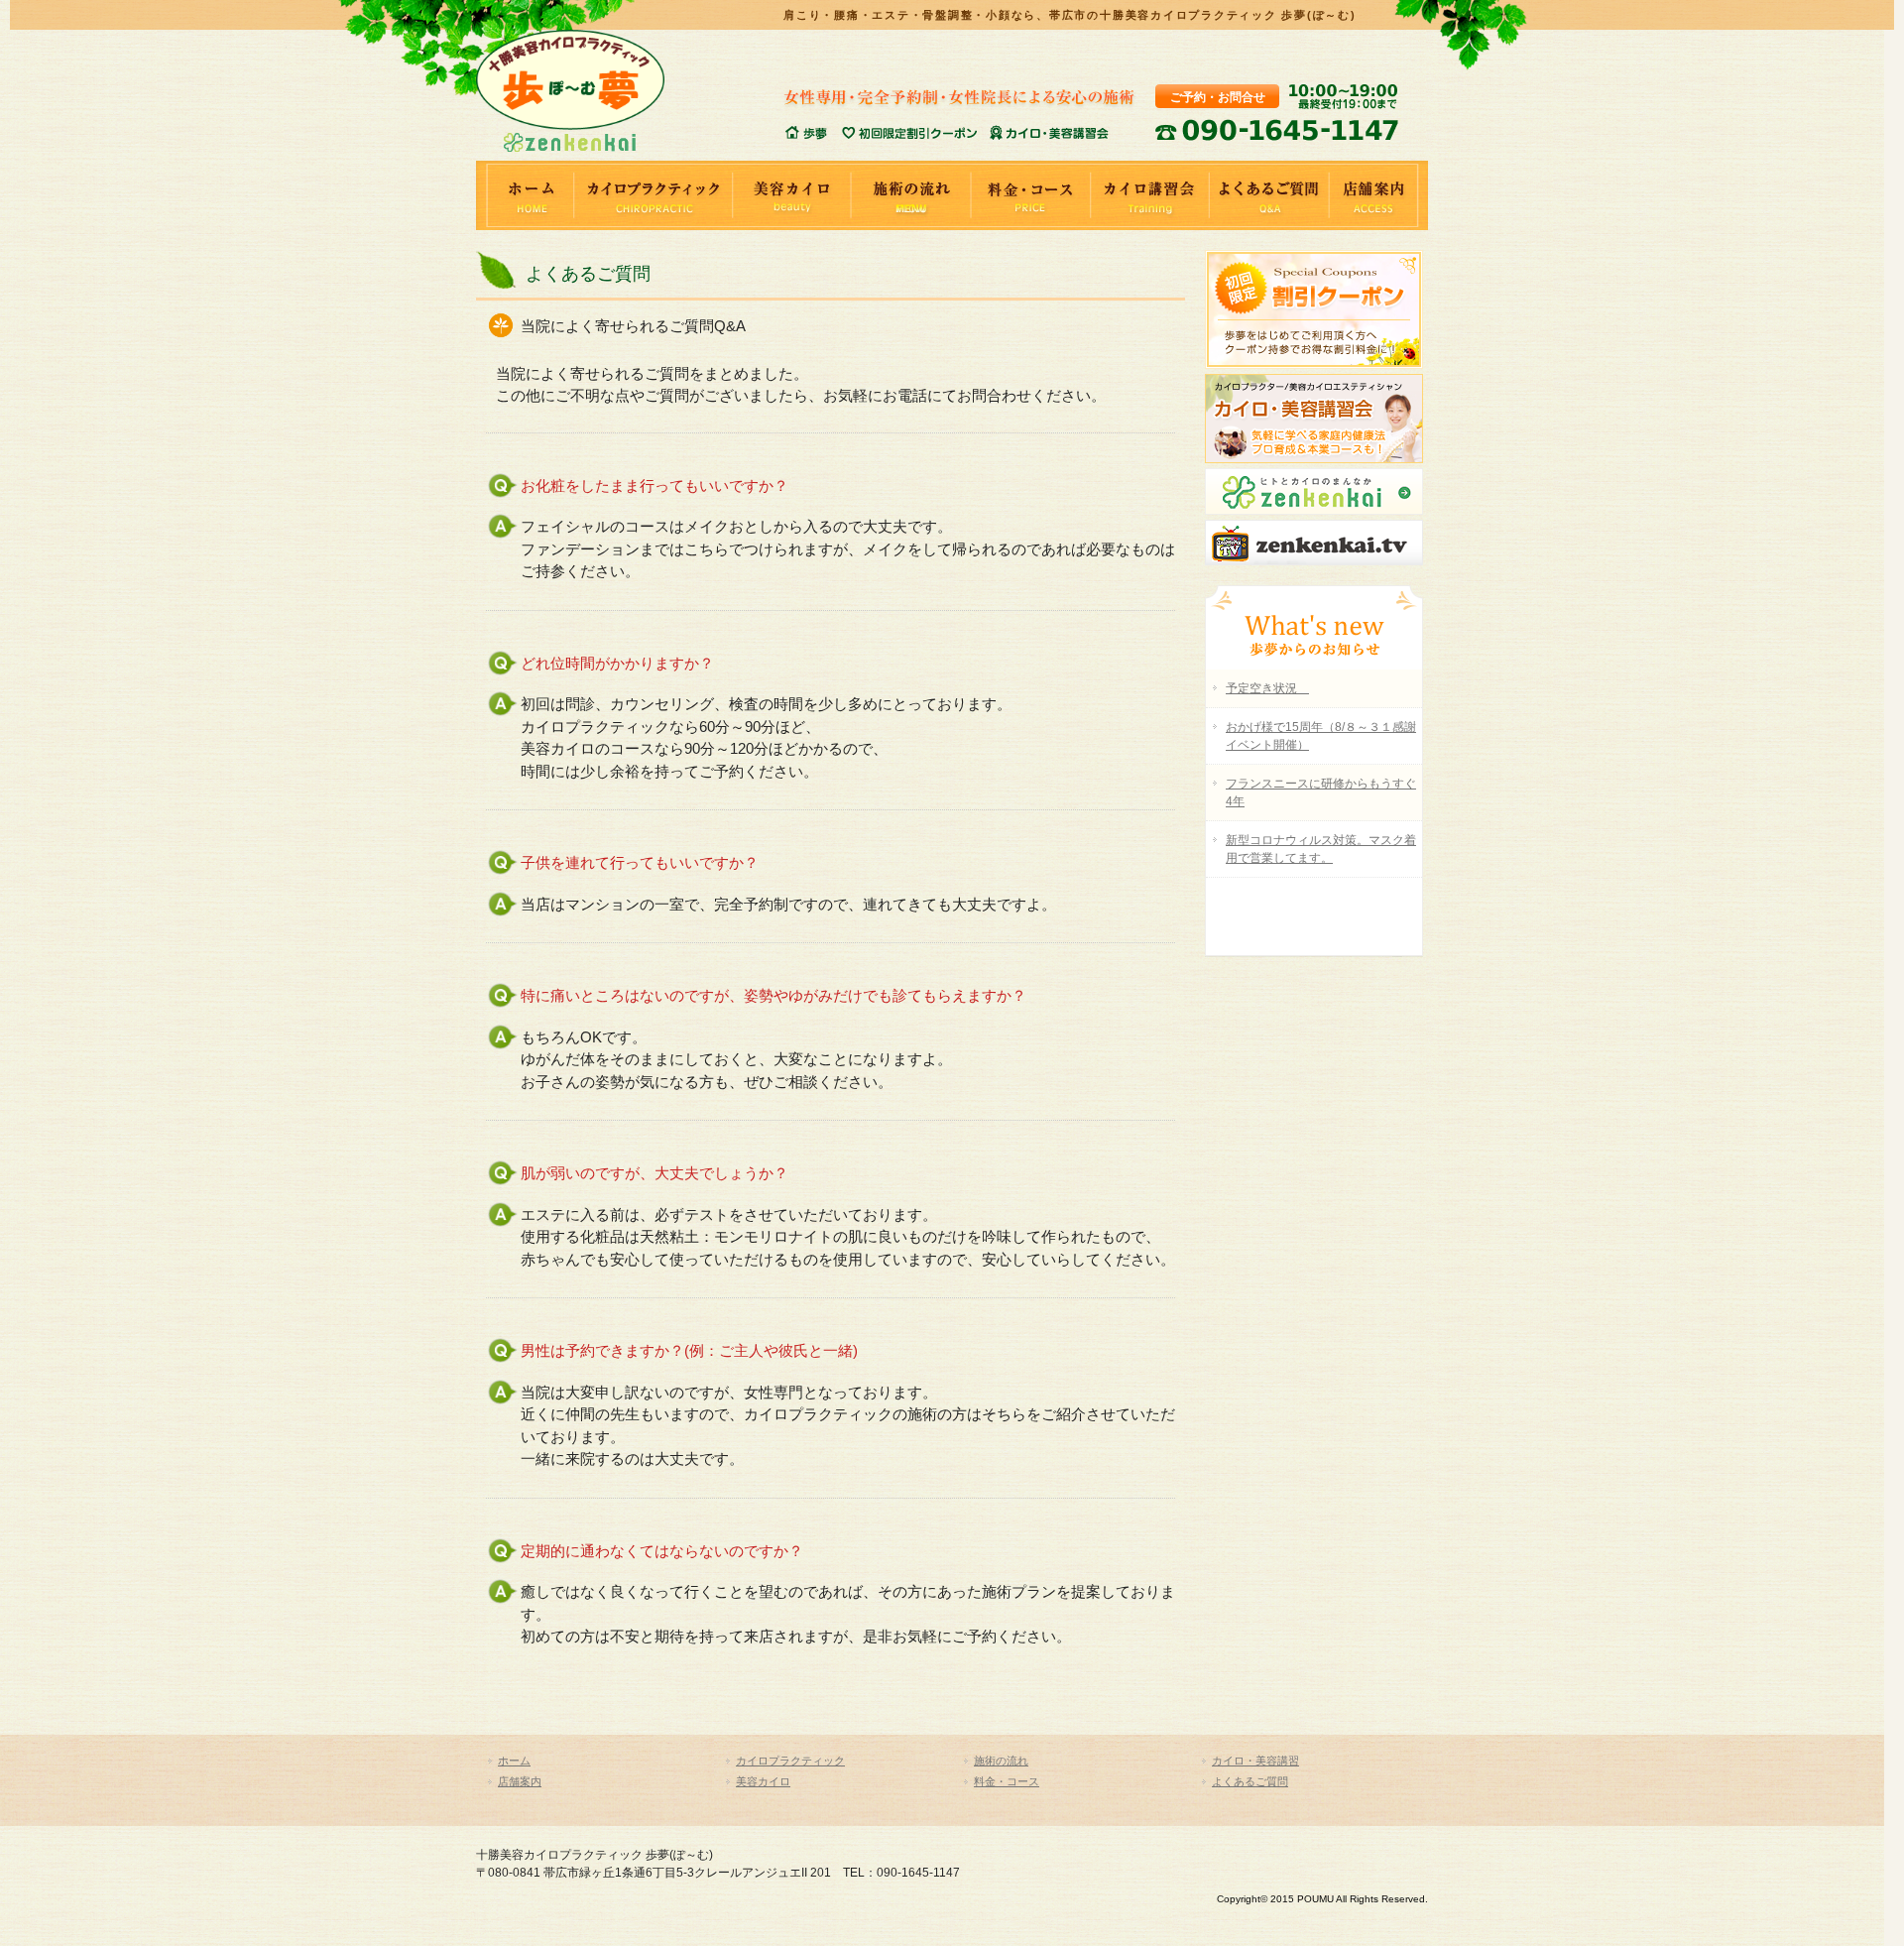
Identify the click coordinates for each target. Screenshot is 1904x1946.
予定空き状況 (1267, 688)
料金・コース (1031, 195)
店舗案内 (1378, 195)
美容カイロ (793, 195)
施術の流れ (912, 195)
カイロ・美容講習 (1255, 1761)
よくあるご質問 (1269, 195)
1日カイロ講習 (1048, 133)
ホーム (526, 195)
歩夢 (813, 133)
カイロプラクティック (654, 195)
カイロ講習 (1150, 195)
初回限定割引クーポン (915, 133)
